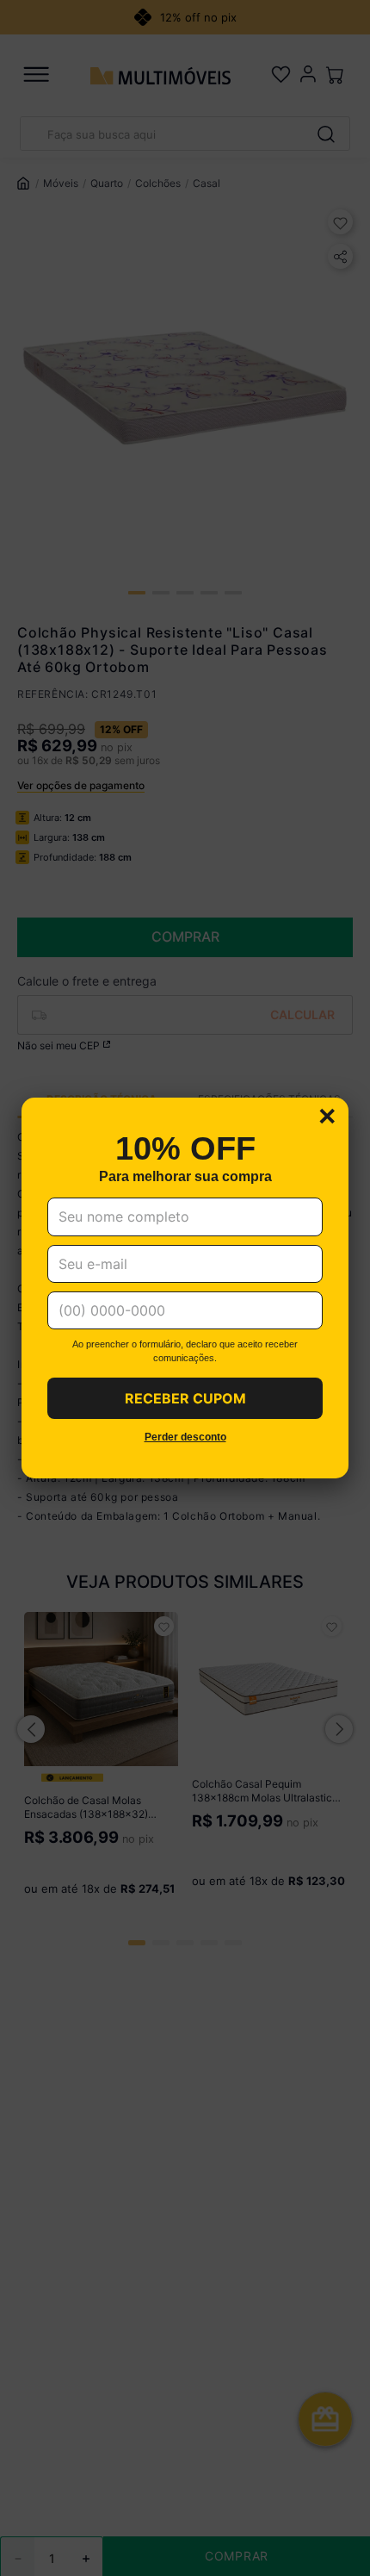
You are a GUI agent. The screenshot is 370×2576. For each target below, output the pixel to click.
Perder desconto (185, 1437)
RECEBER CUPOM (185, 1398)
